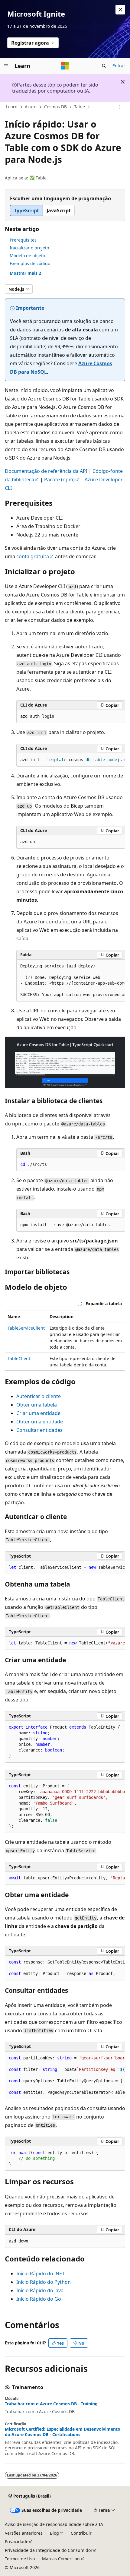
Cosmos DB (55, 107)
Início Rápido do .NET (41, 2274)
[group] (71, 760)
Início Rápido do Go (39, 2299)
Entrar (119, 66)
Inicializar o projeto (29, 248)
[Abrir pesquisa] (104, 66)
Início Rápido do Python (44, 2282)
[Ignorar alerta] (120, 10)
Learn (12, 107)
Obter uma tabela (37, 1405)
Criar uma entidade (38, 1413)
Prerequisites (23, 240)
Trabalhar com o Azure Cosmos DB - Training (51, 2404)
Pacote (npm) (59, 479)
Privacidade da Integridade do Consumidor (49, 2550)
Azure (31, 107)
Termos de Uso (20, 2559)
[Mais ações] (120, 107)
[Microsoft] (65, 66)
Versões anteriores (24, 2533)
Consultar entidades (39, 1430)
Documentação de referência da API (46, 471)
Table (80, 107)
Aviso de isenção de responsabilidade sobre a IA (54, 2524)
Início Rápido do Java (40, 2290)
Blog (54, 2533)
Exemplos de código (30, 263)
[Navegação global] (6, 66)
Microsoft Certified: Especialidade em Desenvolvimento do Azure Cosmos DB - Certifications (63, 2432)
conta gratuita (33, 556)
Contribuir (81, 2533)
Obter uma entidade (40, 1422)
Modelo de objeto (27, 256)
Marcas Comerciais (61, 2559)
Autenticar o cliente (39, 1396)
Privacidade (17, 2541)
